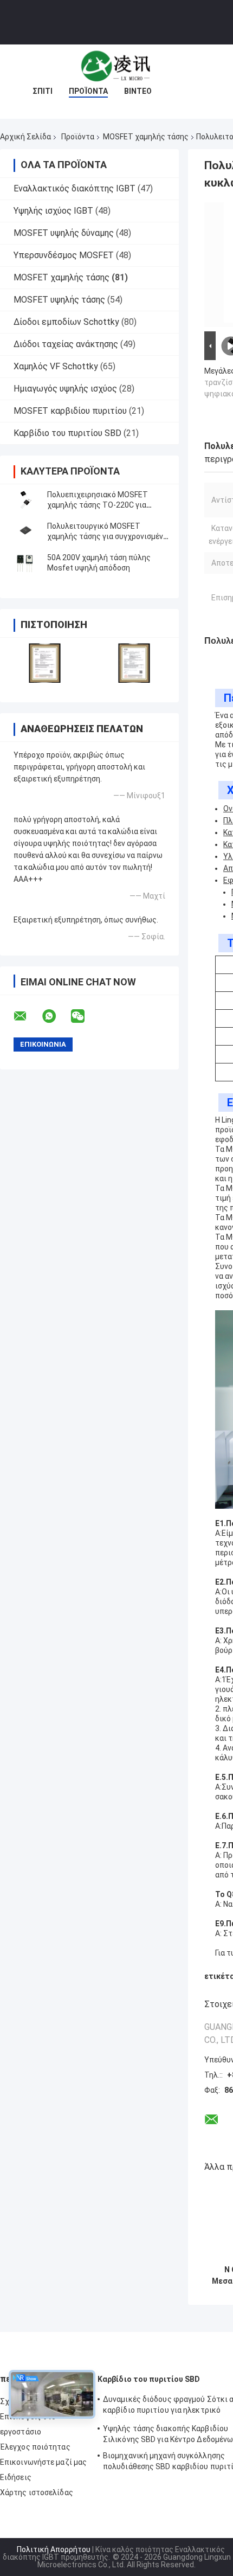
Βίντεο (138, 91)
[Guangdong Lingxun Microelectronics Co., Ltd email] (27, 1016)
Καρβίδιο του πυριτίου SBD (67, 433)
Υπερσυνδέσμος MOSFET (64, 255)
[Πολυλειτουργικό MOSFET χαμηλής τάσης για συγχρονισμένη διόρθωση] (24, 531)
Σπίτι (43, 91)
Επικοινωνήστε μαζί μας (43, 2462)
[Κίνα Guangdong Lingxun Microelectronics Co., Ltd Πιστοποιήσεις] (45, 663)
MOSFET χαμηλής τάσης (146, 137)
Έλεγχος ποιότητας (35, 2447)
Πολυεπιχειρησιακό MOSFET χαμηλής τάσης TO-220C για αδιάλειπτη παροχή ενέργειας (99, 505)
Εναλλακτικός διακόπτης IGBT (75, 188)
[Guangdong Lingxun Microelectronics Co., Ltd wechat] (85, 1016)
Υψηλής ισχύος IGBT (53, 211)
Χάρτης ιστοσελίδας (37, 2492)
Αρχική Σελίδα (25, 137)
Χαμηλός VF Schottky (56, 366)
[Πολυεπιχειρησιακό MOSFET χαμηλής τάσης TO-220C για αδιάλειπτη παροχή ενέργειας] (24, 500)
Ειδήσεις (16, 2477)
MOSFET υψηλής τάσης (59, 300)
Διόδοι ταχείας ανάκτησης (66, 344)
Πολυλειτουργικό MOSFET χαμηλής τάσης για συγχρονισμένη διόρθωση (107, 536)
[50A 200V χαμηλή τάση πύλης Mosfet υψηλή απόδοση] (24, 563)
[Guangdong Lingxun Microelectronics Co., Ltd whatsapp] (56, 1016)
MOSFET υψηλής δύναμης (64, 233)
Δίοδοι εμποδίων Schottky (66, 322)
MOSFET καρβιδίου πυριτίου (70, 411)
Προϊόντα (88, 91)
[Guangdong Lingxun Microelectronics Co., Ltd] (116, 66)
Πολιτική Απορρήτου (54, 2549)
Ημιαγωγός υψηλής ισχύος (65, 389)
